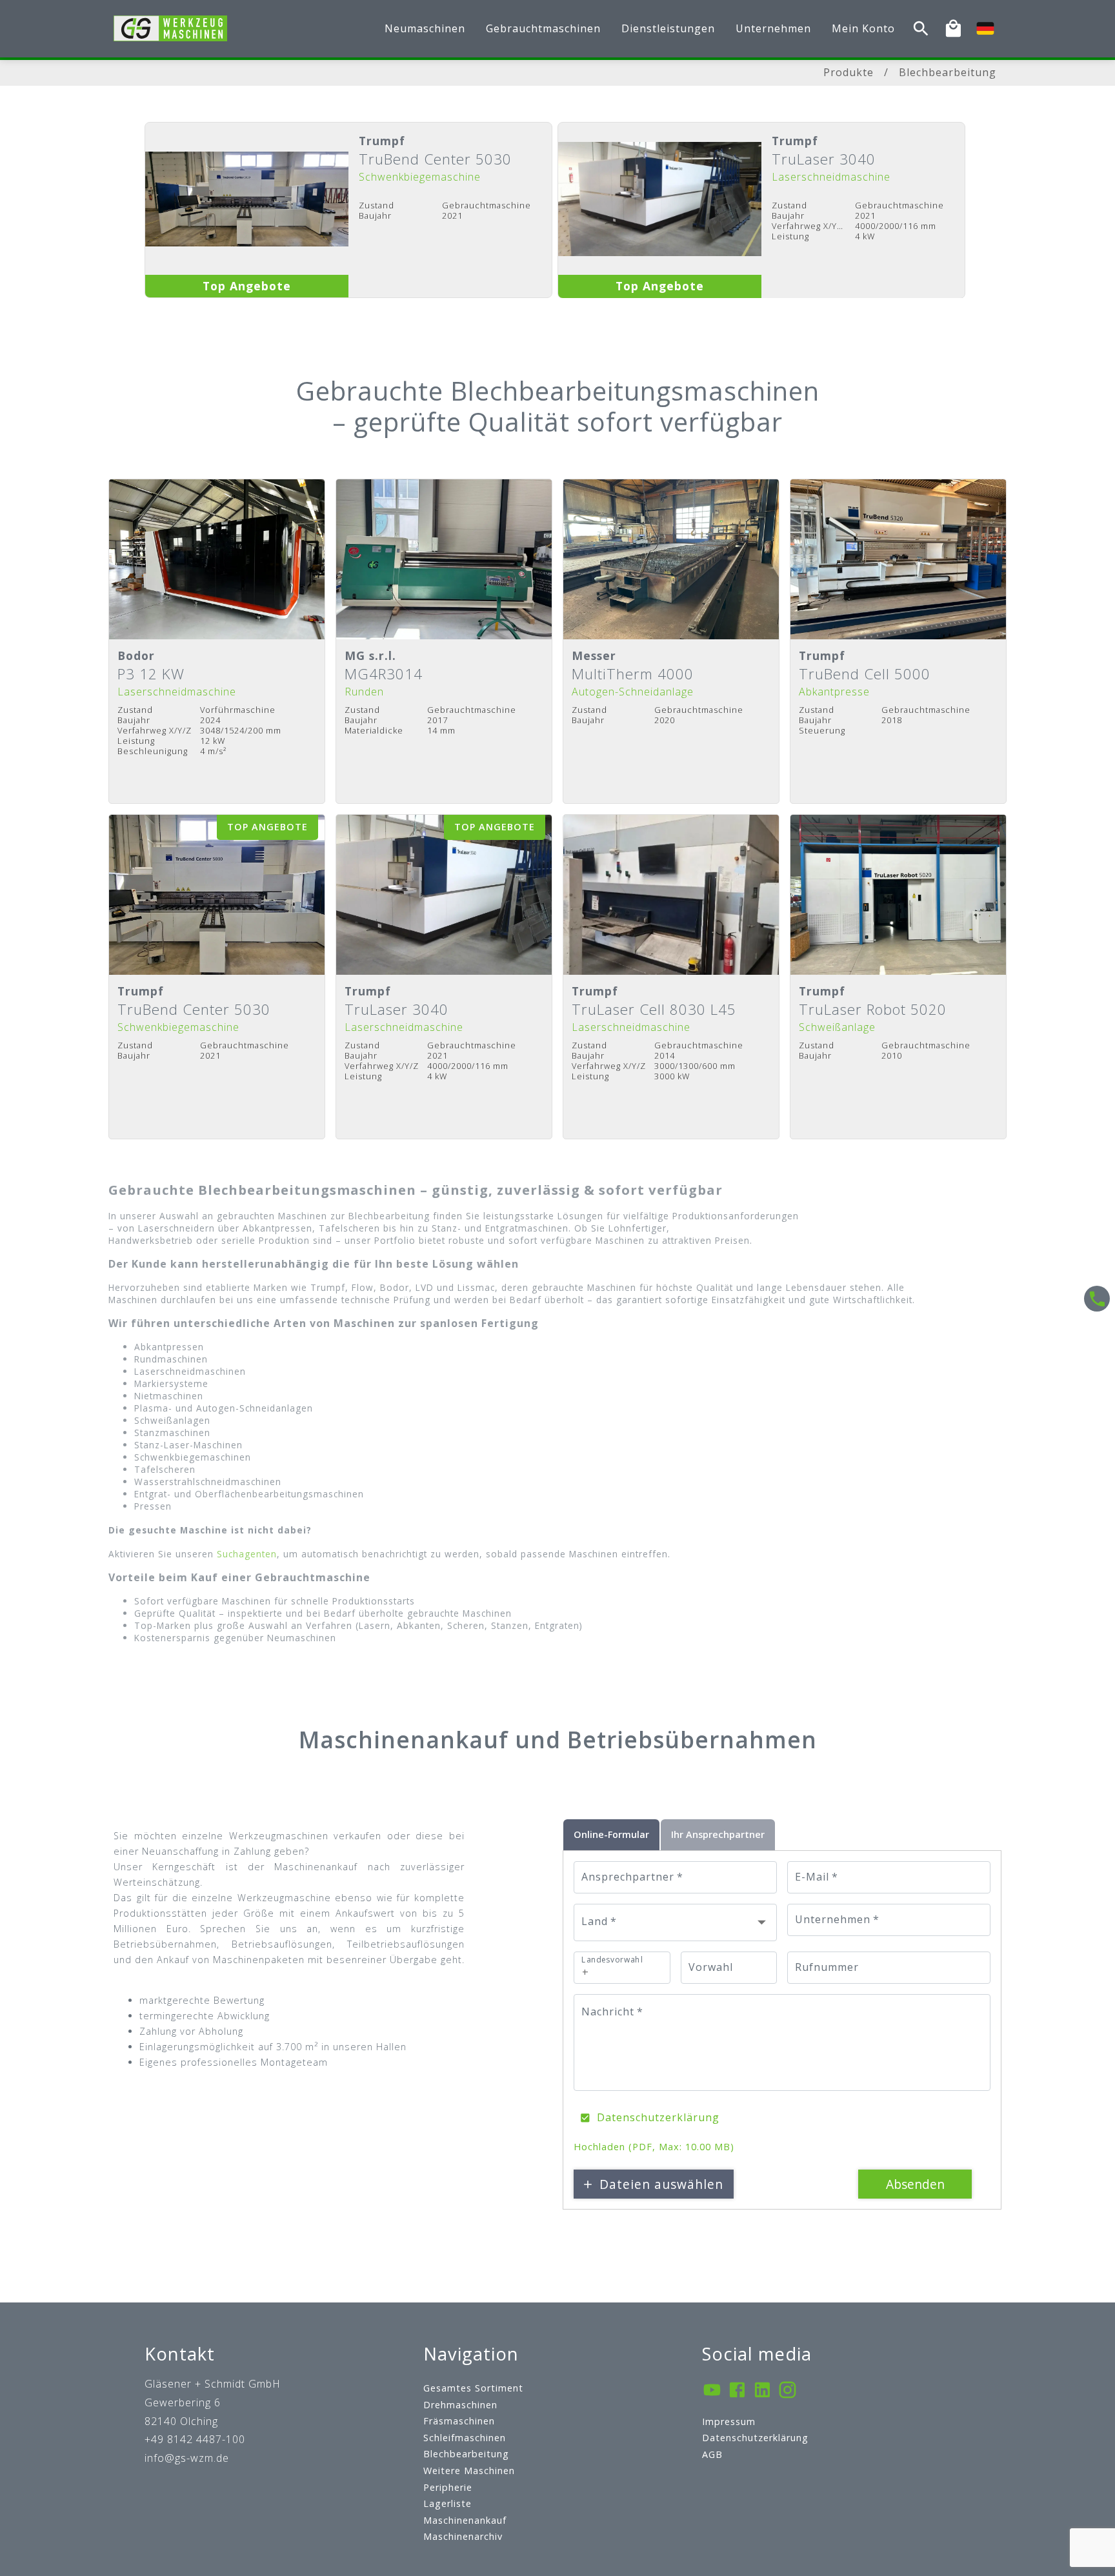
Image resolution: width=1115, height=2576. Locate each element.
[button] (675, 1922)
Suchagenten (247, 1554)
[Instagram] (788, 2391)
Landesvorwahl (612, 1960)
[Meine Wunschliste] (953, 29)
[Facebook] (737, 2391)
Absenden (915, 2184)
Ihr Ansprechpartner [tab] (718, 1834)
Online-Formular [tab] (611, 1834)
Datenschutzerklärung (658, 2117)
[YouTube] (712, 2391)
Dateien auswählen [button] (661, 2184)
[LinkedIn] (762, 2391)
